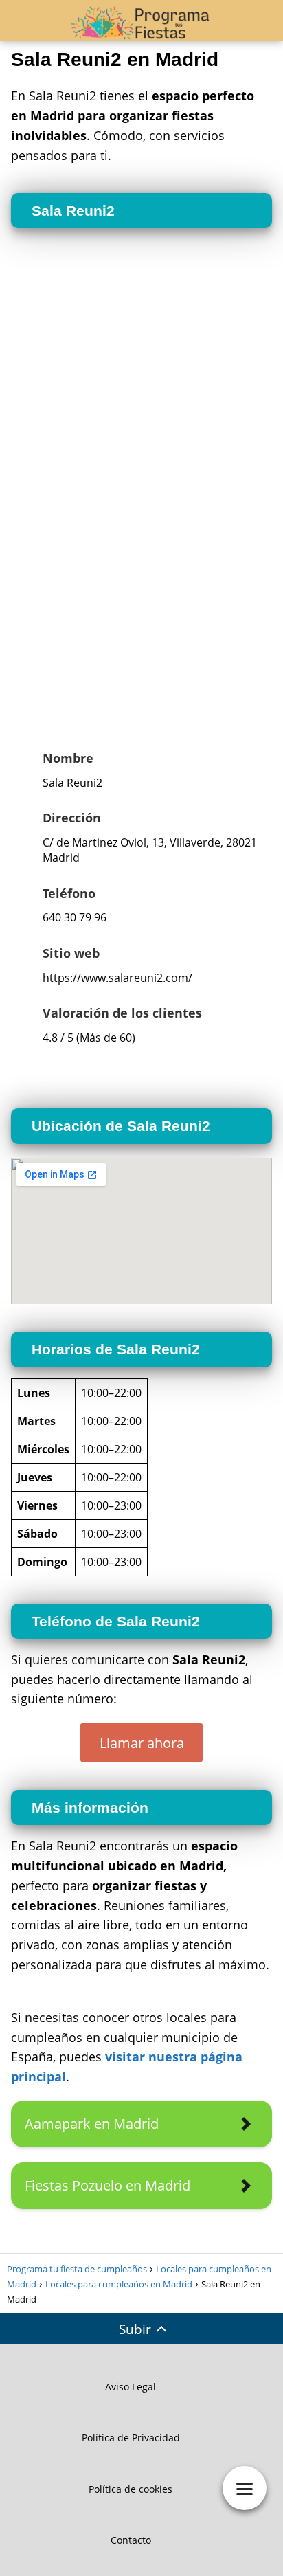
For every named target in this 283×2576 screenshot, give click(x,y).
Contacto (131, 2540)
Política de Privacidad (131, 2438)
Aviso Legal (131, 2387)
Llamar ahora (142, 1743)
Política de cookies (131, 2489)
